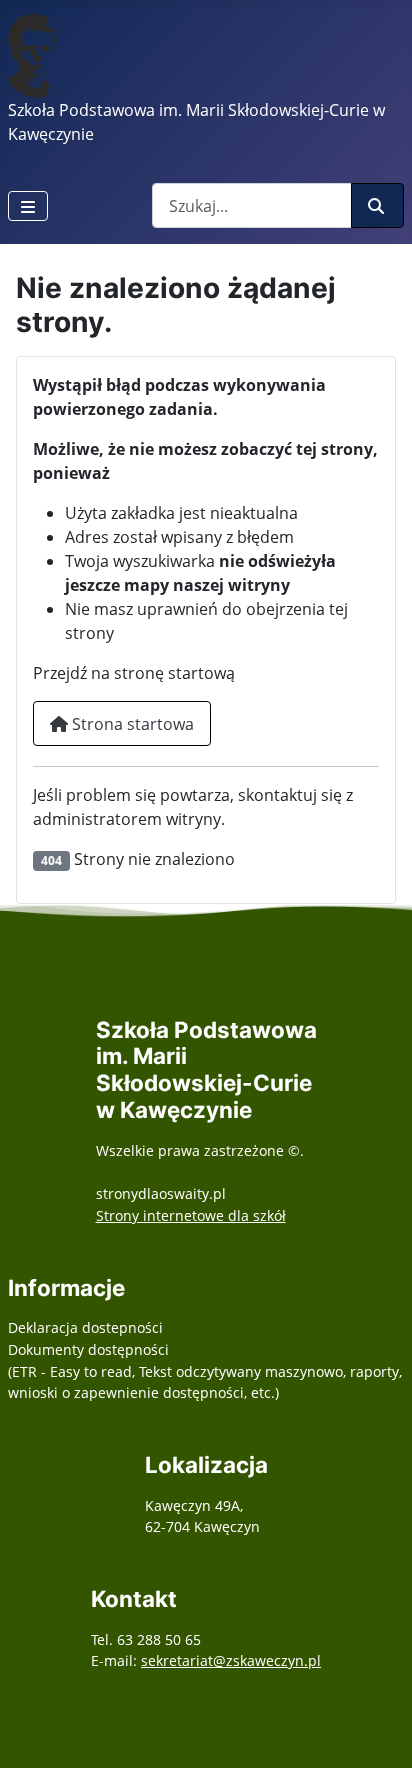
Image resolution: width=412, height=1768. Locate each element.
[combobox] (252, 205)
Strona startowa (131, 724)
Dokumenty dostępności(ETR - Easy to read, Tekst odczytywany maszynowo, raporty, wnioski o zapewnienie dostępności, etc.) (205, 1371)
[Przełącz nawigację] (28, 206)
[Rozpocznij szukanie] (377, 205)
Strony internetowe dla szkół (191, 1215)
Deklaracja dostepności (85, 1327)
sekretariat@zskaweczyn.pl (231, 1660)
